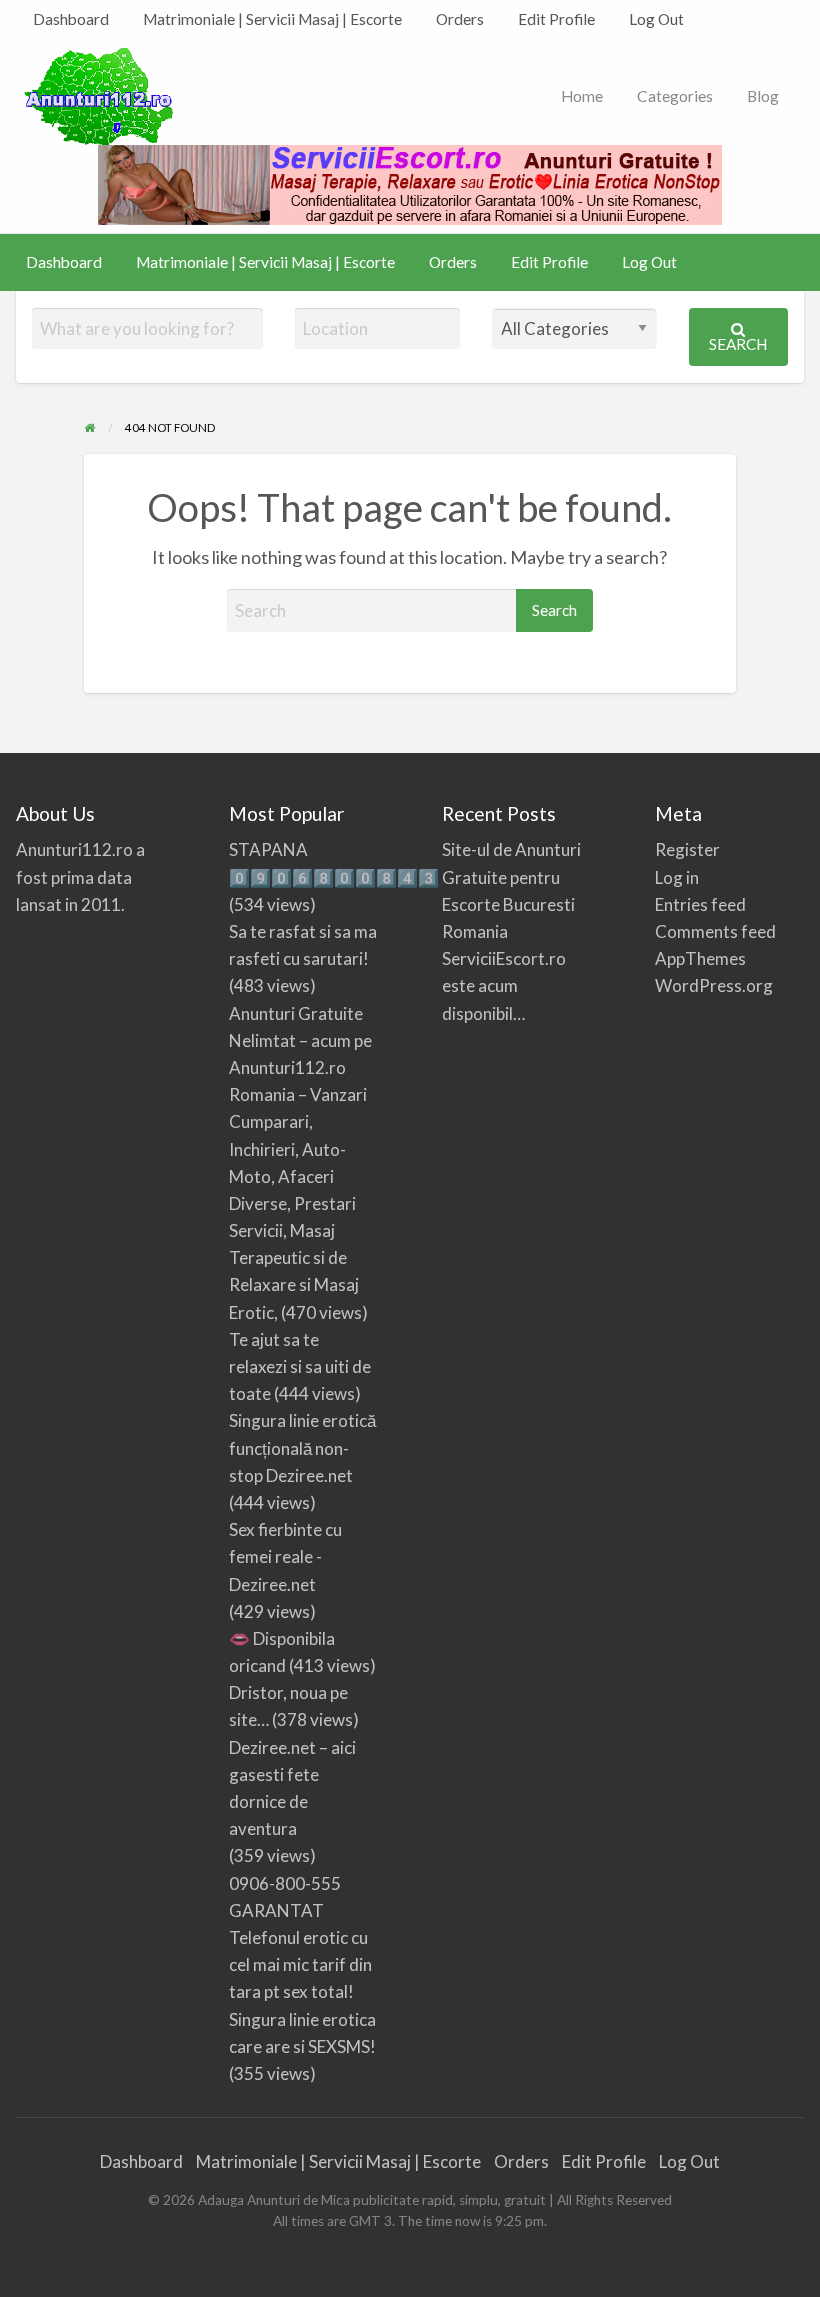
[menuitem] (71, 19)
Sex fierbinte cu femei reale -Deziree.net (285, 1556)
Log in (677, 877)
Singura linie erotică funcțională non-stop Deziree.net (302, 1447)
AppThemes (700, 958)
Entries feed (700, 904)
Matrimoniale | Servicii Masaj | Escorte (272, 19)
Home (582, 96)
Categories (675, 96)
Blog (763, 96)
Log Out (656, 19)
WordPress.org (714, 985)
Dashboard (71, 19)
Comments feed (715, 931)
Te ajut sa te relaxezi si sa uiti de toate (300, 1366)
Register (687, 849)
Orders (460, 19)
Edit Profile (556, 19)
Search (738, 344)
